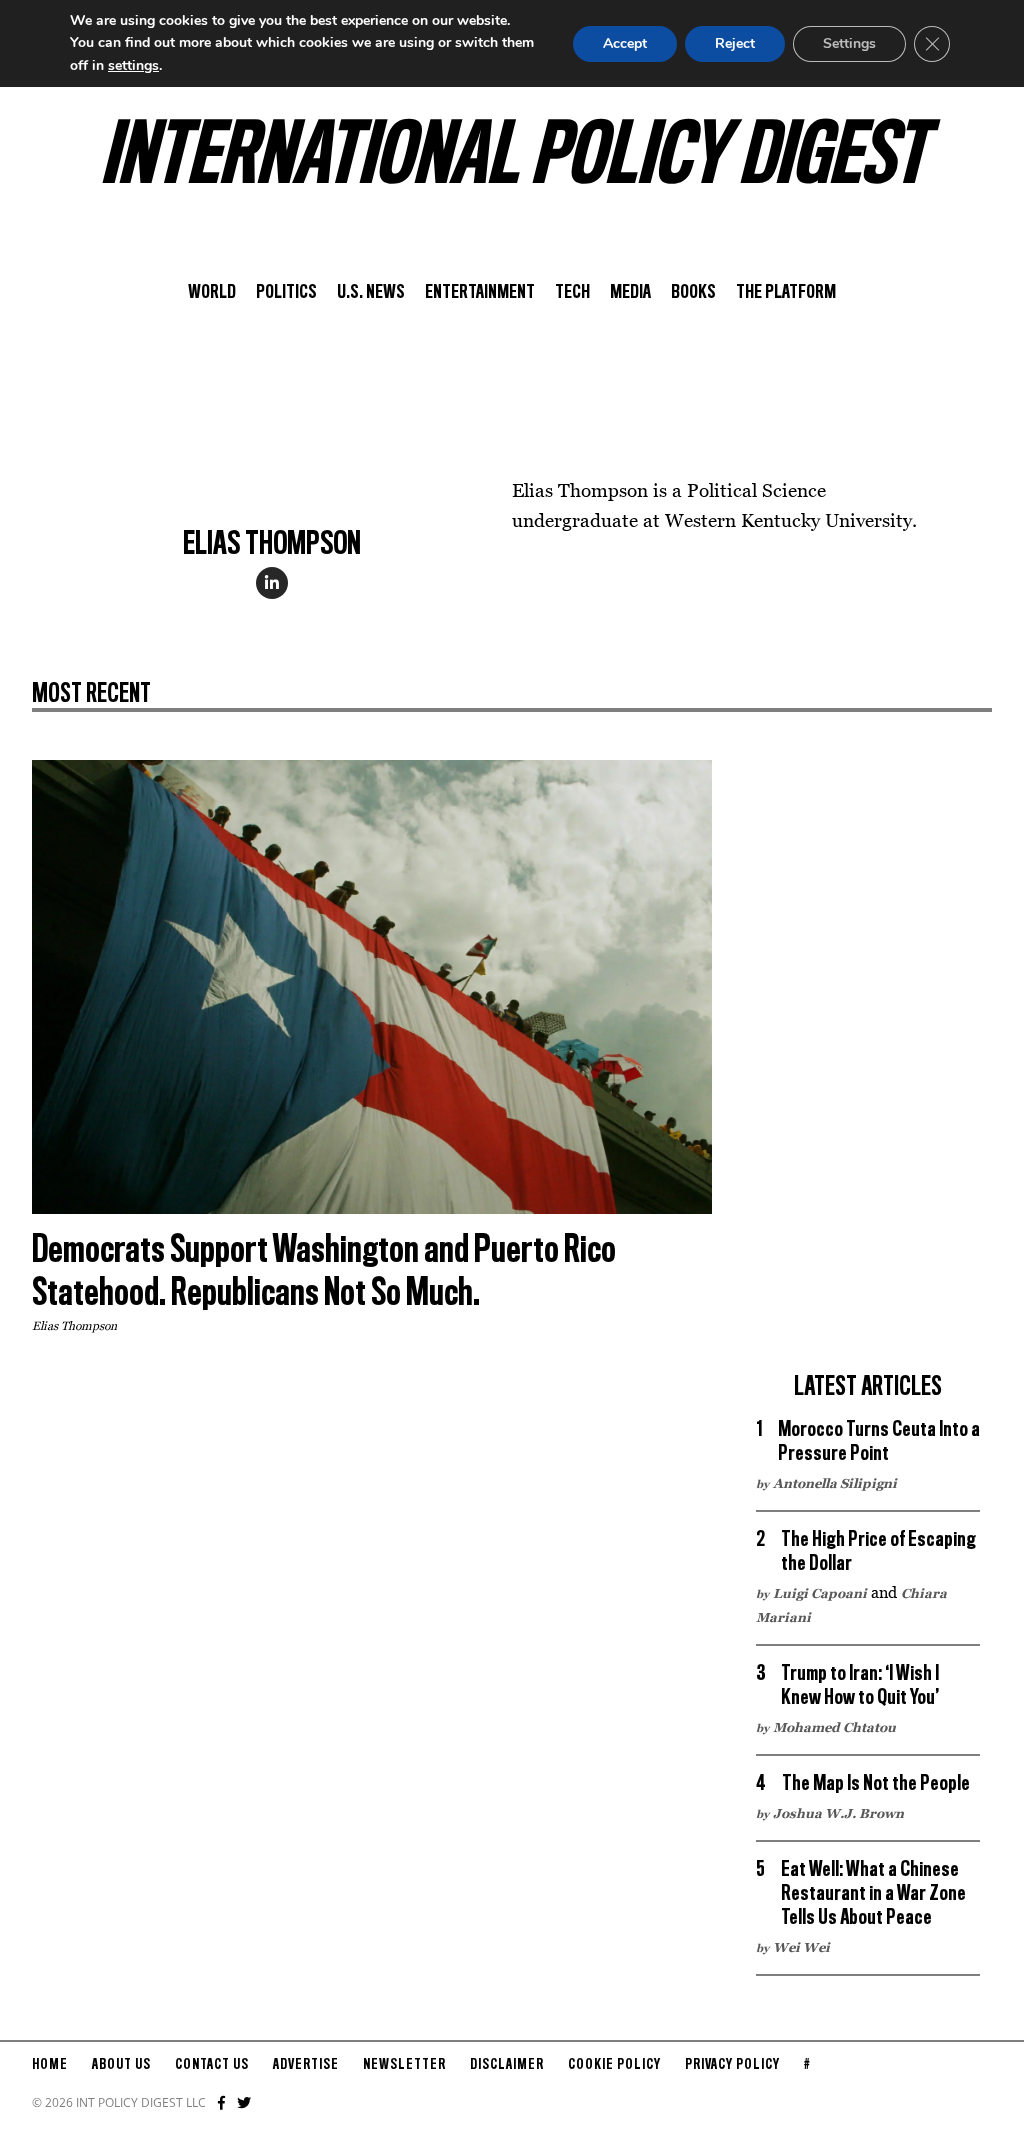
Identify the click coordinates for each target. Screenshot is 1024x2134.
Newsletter (404, 2065)
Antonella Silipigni (835, 1483)
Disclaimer (507, 2065)
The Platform (786, 293)
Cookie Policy (614, 2065)
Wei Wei (801, 1947)
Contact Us (212, 2065)
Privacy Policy (732, 2065)
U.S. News (371, 293)
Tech (572, 293)
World (212, 293)
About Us (121, 2065)
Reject (735, 43)
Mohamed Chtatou (834, 1727)
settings (133, 65)
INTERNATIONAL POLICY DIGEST (512, 159)
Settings (849, 43)
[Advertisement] (868, 1060)
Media (630, 293)
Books (693, 293)
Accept (625, 43)
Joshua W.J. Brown (838, 1813)
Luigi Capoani (820, 1593)
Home (50, 2065)
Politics (286, 293)
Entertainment (480, 293)
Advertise (306, 2065)
